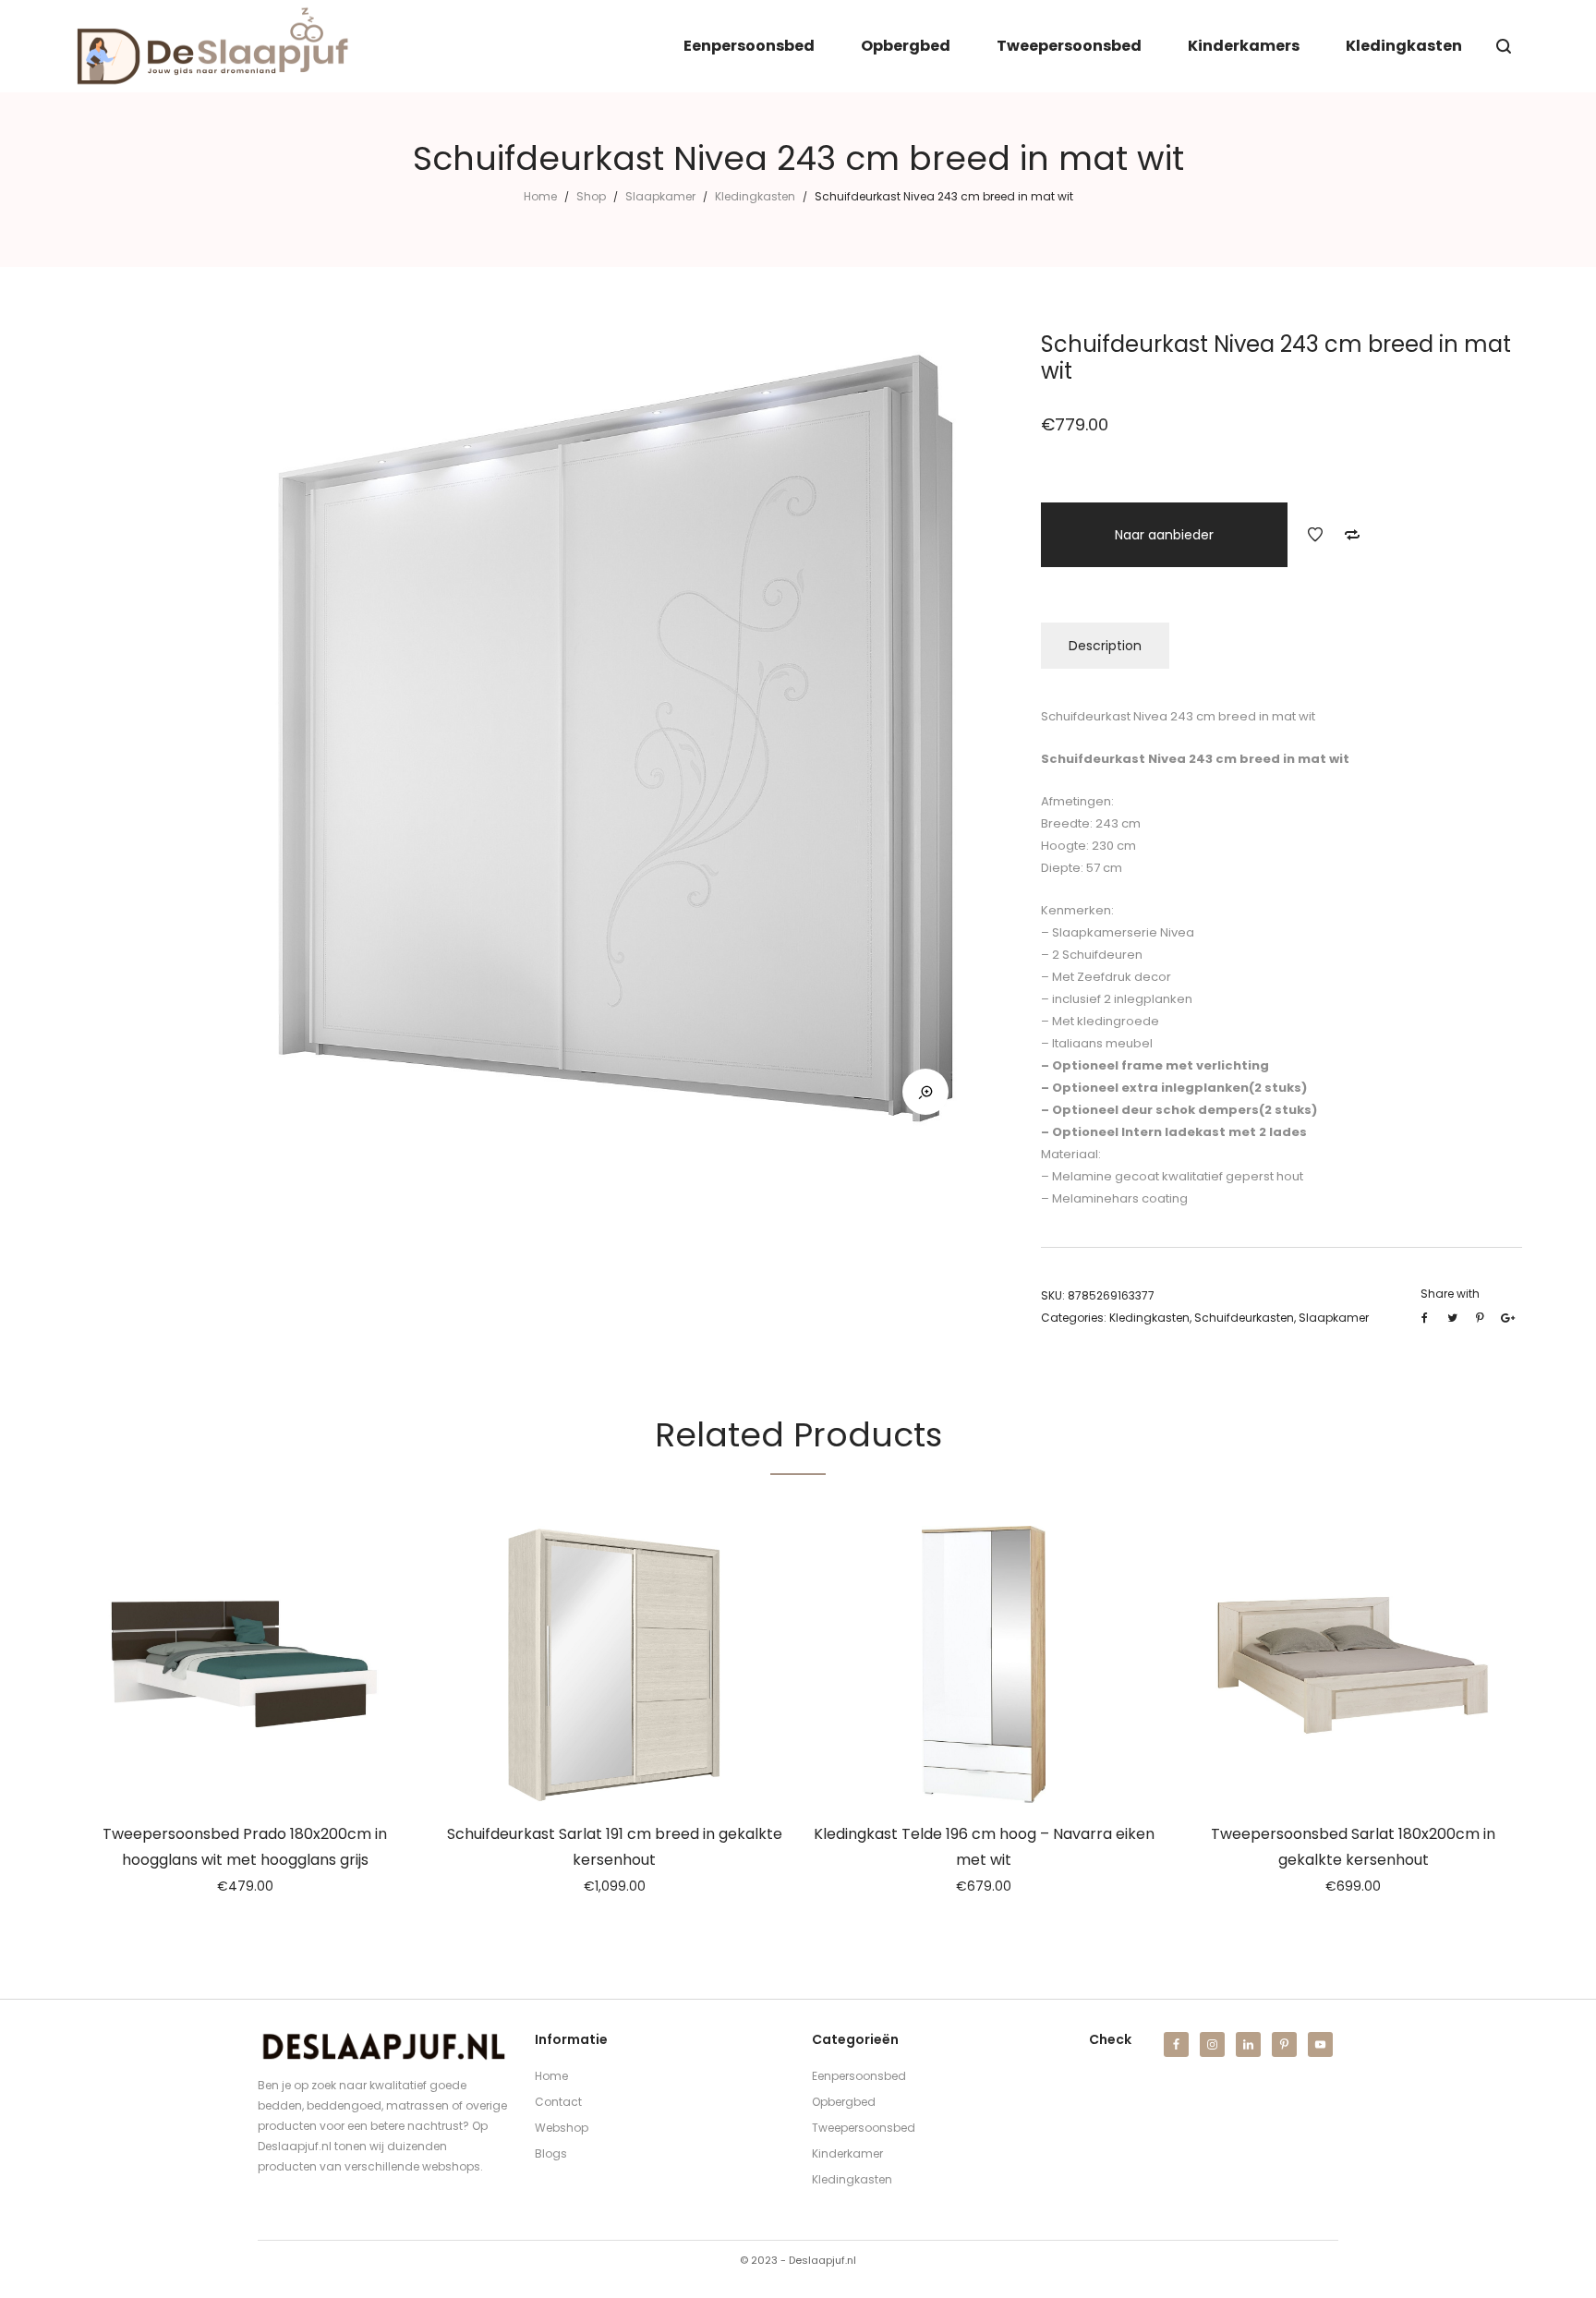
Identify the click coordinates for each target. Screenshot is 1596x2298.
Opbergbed (844, 2102)
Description (1105, 646)
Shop (591, 196)
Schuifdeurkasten (1244, 1318)
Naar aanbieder (1164, 535)
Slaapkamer (660, 196)
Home (540, 196)
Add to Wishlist (1315, 535)
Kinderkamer (847, 2153)
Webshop (562, 2128)
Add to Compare (1352, 535)
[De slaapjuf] (212, 46)
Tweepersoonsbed (864, 2128)
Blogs (551, 2153)
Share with (1450, 1294)
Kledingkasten (755, 196)
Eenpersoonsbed (859, 2076)
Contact (558, 2102)
